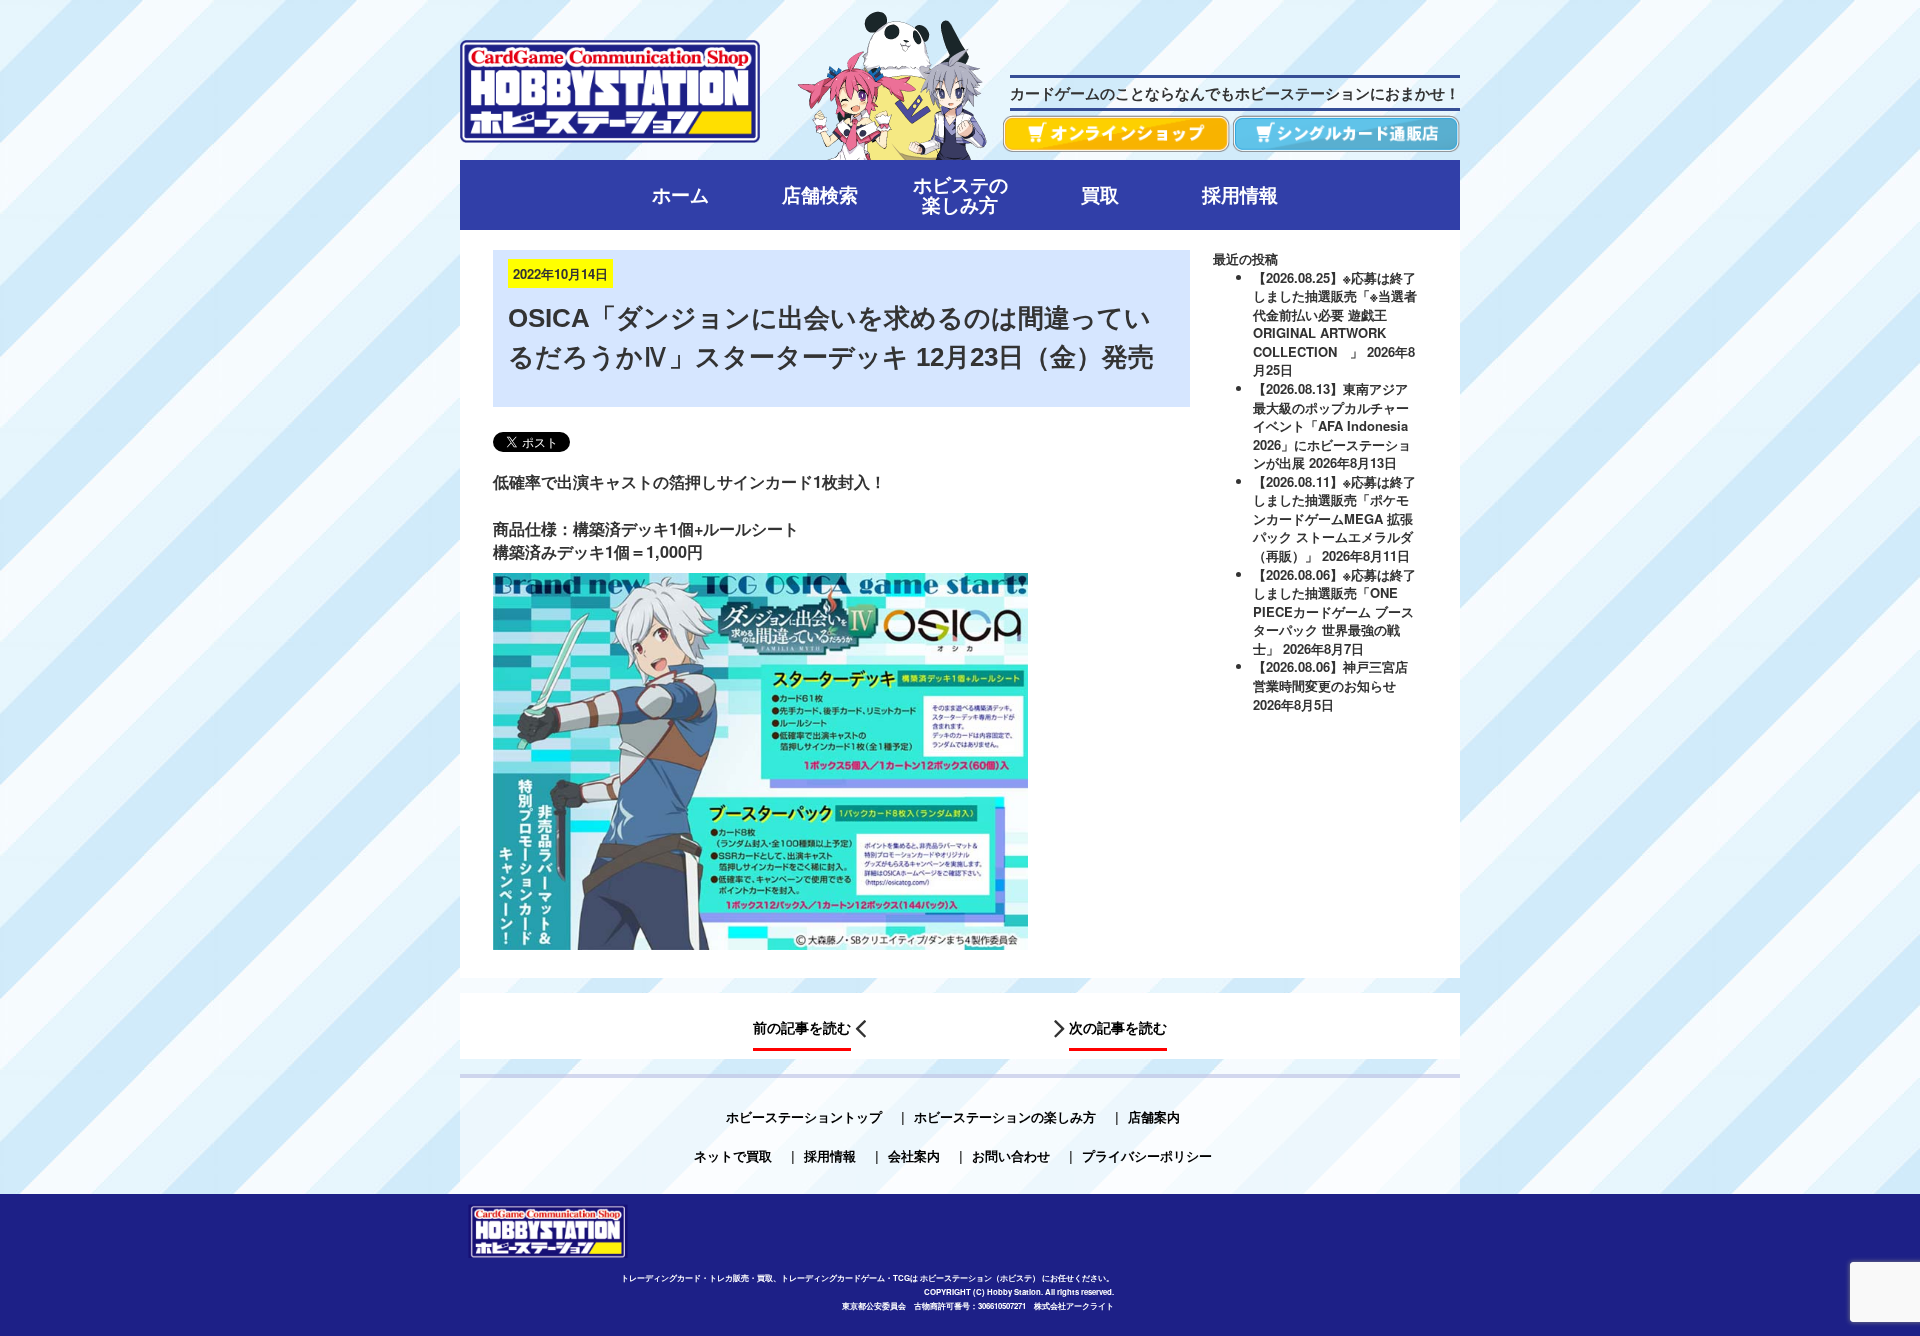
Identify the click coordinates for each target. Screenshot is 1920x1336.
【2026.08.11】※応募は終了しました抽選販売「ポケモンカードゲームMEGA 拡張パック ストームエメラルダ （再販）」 (1334, 518)
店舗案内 (1154, 1116)
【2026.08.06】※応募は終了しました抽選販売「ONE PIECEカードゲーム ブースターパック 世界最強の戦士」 (1334, 611)
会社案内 (914, 1155)
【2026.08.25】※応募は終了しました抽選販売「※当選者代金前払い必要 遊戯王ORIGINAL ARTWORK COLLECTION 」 (1335, 314)
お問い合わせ (1011, 1155)
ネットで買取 (733, 1155)
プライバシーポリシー (1147, 1155)
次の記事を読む (1118, 1027)
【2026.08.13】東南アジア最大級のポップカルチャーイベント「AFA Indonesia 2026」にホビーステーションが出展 (1332, 425)
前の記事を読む (802, 1027)
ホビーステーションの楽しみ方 (1005, 1116)
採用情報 (830, 1155)
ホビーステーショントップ (804, 1116)
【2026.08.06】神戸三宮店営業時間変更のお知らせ (1330, 676)
